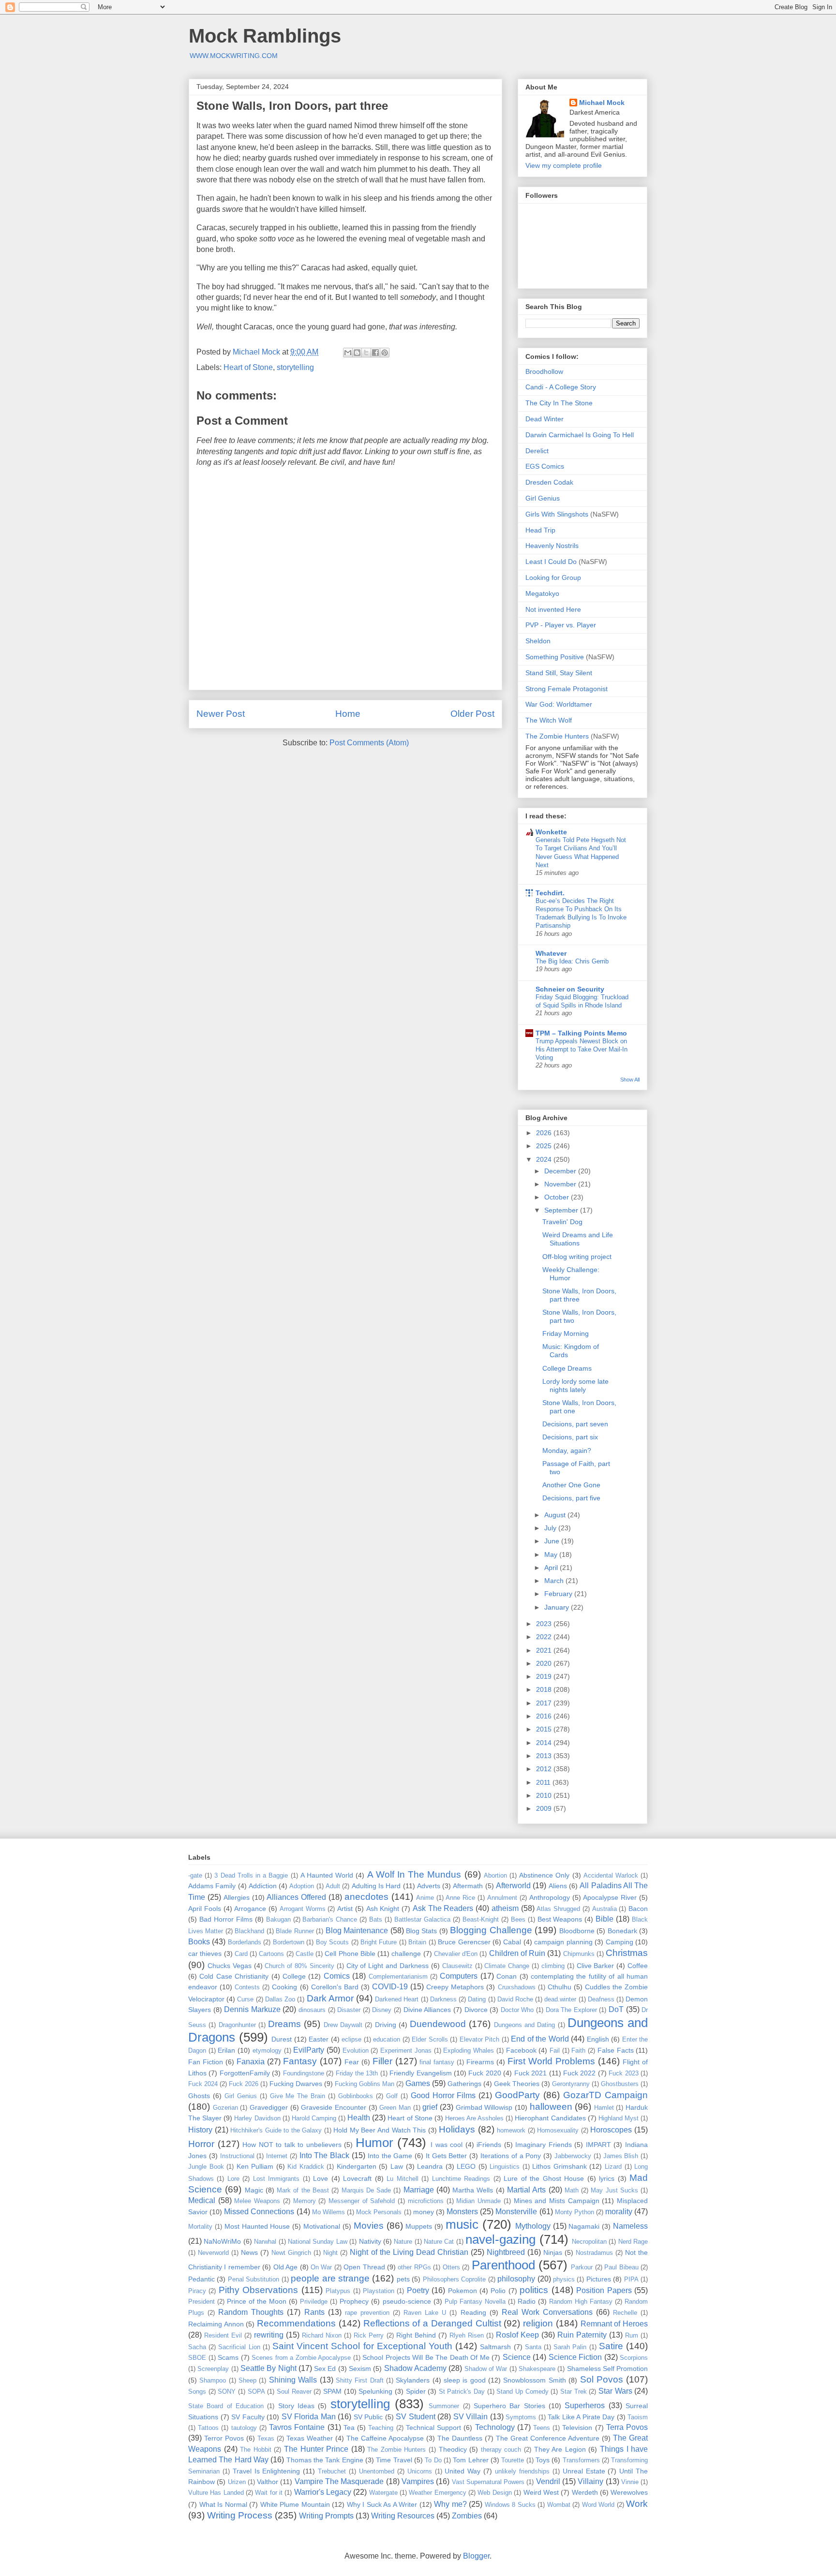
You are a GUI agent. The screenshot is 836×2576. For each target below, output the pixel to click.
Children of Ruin (517, 1953)
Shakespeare (537, 2369)
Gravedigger (269, 2107)
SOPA (256, 2391)
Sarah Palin (570, 2347)
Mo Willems (328, 2212)
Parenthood (503, 2265)
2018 (545, 1689)
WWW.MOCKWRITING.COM (234, 56)
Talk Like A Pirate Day (581, 2417)
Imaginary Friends (544, 2145)
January (558, 1607)
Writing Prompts (326, 2516)
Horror (201, 2144)
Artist (345, 1909)
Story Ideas (296, 2406)
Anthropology (550, 1897)
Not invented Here (553, 609)
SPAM (332, 2391)
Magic (254, 2190)
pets (403, 2279)
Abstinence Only (544, 1875)
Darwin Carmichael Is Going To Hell (580, 435)
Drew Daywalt (343, 2025)
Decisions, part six (570, 1437)
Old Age (285, 2267)
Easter (319, 2039)
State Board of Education (226, 2406)
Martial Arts (526, 2190)
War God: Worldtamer (559, 704)
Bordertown (289, 1942)
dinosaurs (312, 2010)
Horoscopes (611, 2130)
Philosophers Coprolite (454, 2279)
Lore (233, 2179)
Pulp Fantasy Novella (475, 2302)
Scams (228, 2357)
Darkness (443, 1999)
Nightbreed (506, 2252)
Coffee (638, 1966)
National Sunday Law (318, 2242)
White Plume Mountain (295, 2504)
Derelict (537, 451)
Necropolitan (589, 2242)
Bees (518, 1919)
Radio (527, 2301)
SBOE (197, 2358)
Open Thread (364, 2267)
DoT (616, 2009)
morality (619, 2212)
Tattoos (208, 2428)
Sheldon (538, 641)
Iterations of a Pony (511, 2156)
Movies (369, 2226)
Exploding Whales (469, 2050)
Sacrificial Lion (239, 2347)
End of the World (540, 2039)
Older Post (472, 714)
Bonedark (622, 1931)
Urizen (237, 2482)
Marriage (419, 2190)
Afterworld (513, 1886)
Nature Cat (439, 2242)
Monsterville (516, 2212)
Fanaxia (251, 2062)
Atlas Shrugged (558, 1909)
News (249, 2252)
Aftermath (468, 1886)
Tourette (513, 2460)
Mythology (533, 2226)
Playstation (379, 2291)
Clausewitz (457, 1966)
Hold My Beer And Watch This (380, 2130)
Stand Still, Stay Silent (559, 673)
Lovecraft (357, 2178)
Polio (498, 2291)
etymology (267, 2050)
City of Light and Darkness (388, 1966)
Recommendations (296, 2323)
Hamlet (604, 2108)
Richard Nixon (322, 2335)
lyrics (607, 2178)
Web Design (494, 2493)
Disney (382, 2010)
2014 (545, 1743)
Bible (605, 1919)
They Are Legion (560, 2449)
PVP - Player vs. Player (561, 625)
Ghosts (199, 2096)
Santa (533, 2347)
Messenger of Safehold (362, 2201)
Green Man (395, 2108)
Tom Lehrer (470, 2460)
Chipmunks (579, 1954)
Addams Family (212, 1886)
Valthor (268, 2482)
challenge (406, 1954)
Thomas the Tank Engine (325, 2460)
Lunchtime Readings (461, 2179)
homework (511, 2130)
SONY (227, 2391)
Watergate (383, 2493)
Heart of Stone (248, 367)
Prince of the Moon (257, 2301)
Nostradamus (594, 2253)
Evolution (356, 2050)
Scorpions (634, 2358)
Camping (620, 1942)
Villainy (590, 2481)
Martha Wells (473, 2190)
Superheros (585, 2406)
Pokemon (463, 2291)
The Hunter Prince (316, 2449)
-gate (195, 1875)
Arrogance (250, 1909)
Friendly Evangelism (420, 2073)
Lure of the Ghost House (544, 2178)
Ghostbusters (620, 2084)
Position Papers (604, 2290)
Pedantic (202, 2279)
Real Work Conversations (547, 2312)
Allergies (237, 1897)
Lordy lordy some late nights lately (575, 1385)
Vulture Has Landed (216, 2493)
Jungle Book (206, 2167)
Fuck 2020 (485, 2073)
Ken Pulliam (255, 2166)
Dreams (284, 2024)
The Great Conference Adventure (548, 2438)
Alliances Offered (296, 1897)
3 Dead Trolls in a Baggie (251, 1875)
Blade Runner (295, 1931)
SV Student (416, 2417)
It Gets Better (447, 2156)
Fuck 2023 (623, 2073)
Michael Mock (602, 103)
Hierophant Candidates (550, 2118)
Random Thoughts (251, 2312)
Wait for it (269, 2493)
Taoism (638, 2417)
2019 (545, 1676)
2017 (545, 1703)
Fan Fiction (206, 2062)
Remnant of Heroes (614, 2324)
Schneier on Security (570, 989)
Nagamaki (584, 2226)
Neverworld (213, 2253)
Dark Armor (330, 1998)
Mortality (200, 2227)
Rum (632, 2335)
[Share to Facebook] (375, 353)
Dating (477, 1999)
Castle (305, 1954)
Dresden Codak (549, 482)
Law (397, 2166)
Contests (247, 1987)
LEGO (466, 2166)
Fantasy (300, 2061)
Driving (386, 2025)
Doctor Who (517, 2010)
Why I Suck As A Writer (382, 2504)
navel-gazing (500, 2239)
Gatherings (464, 2084)
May (552, 1554)
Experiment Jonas (406, 2050)
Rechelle (625, 2313)
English (598, 2039)
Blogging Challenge (491, 1930)
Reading (473, 2312)
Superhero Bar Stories (509, 2406)
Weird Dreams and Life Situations (578, 1239)
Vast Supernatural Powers (488, 2482)
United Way (463, 2471)
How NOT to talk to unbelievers (292, 2145)
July (551, 1528)
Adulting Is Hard (376, 1886)
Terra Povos (627, 2427)
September (562, 1210)
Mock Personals (379, 2212)
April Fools (205, 1909)
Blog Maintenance (357, 1931)
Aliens (558, 1886)
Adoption (302, 1886)
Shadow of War (486, 2369)
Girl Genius (543, 498)
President (202, 2302)
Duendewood (438, 2024)
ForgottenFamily (245, 2073)
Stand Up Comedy (522, 2391)
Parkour (582, 2267)
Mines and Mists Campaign (557, 2201)
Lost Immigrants (276, 2179)
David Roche (515, 1999)
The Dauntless (460, 2438)
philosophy (516, 2279)
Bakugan (278, 1919)
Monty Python (575, 2212)
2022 (545, 1637)
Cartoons (271, 1954)
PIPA (631, 2279)
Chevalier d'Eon (456, 1954)
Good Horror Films (443, 2095)
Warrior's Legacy (323, 2492)
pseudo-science (407, 2301)
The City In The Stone (559, 403)
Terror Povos (224, 2438)
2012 (545, 1769)
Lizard (613, 2167)
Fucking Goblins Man (365, 2084)
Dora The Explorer (571, 2010)
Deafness (601, 1999)
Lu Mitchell (402, 2179)
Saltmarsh (495, 2347)
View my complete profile (564, 165)
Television (577, 2428)
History (200, 2130)
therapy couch (501, 2450)
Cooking (284, 1987)
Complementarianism (398, 1976)
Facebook (521, 2050)
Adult (333, 1886)
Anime (425, 1898)
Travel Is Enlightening (267, 2471)
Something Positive (555, 657)
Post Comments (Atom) (369, 743)
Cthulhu (560, 1987)
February (559, 1594)
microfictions (426, 2201)
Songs (197, 2391)
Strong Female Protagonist (567, 689)
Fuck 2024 (203, 2084)
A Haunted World (327, 1875)
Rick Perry (369, 2335)
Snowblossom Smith (534, 2380)
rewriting (269, 2335)
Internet (277, 2156)
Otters (451, 2267)
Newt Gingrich (291, 2253)
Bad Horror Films (226, 1919)
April (552, 1568)
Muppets (419, 2226)
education (387, 2039)
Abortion (495, 1875)
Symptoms (521, 2417)
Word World (598, 2505)
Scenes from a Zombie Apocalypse (301, 2358)
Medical (202, 2200)
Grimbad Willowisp (484, 2107)
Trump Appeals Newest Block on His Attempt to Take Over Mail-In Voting (582, 1050)
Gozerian (225, 2108)
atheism (505, 1908)
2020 (545, 1663)
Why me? (450, 2504)
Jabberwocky (573, 2156)
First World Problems (551, 2061)
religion (538, 2323)
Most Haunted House (257, 2226)
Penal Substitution (254, 2279)
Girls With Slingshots (557, 514)
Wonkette (551, 832)
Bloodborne (577, 1931)
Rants (314, 2312)
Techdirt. (550, 893)
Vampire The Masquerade (339, 2481)
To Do (433, 2460)
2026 (545, 1133)
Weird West (541, 2492)
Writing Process (240, 2515)
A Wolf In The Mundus (414, 1874)
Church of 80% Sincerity (299, 1966)
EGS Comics (545, 466)
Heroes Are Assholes (474, 2118)
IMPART (598, 2145)
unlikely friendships (522, 2471)
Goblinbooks (356, 2096)
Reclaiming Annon (216, 2324)
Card (241, 1954)
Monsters (462, 2212)
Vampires (418, 2481)
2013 (545, 1756)
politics (534, 2290)
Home (348, 714)
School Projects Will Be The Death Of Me (426, 2357)
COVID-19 (390, 1987)
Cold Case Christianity (234, 1976)
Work (637, 2504)
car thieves (205, 1954)
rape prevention (367, 2313)
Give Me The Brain (298, 2096)
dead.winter (560, 1999)
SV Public (368, 2417)
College (294, 1976)
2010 (545, 1795)
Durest (282, 2039)
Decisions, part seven (575, 1424)
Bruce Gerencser (464, 1942)
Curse (245, 1999)
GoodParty (517, 2095)
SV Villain (471, 2417)
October (558, 1197)
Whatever (551, 953)
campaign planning (563, 1942)
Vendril (548, 2481)
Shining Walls (293, 2380)
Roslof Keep (517, 2335)
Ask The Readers (443, 1908)
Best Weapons (560, 1919)
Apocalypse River (610, 1897)
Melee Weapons (257, 2201)
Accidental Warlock (611, 1875)
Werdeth (585, 2492)
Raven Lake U (425, 2313)
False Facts (616, 2050)
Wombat (559, 2505)
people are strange (330, 2278)
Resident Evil (223, 2335)
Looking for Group (553, 577)
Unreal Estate (584, 2471)
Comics (337, 1976)
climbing (553, 1966)
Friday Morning (566, 1333)
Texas (266, 2438)
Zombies (467, 2516)
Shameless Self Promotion (608, 2369)
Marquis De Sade (366, 2190)
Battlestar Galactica (422, 1919)
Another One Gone (571, 1485)
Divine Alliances (427, 2010)
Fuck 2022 (579, 2073)
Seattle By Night (269, 2368)
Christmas (627, 1953)
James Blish (621, 2156)
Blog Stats (421, 1931)
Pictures (599, 2279)
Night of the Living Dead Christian (409, 2252)
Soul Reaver (294, 2391)
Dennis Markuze (252, 2009)
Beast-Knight (481, 1919)
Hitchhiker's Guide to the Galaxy (276, 2130)
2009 (545, 1808)
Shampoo (213, 2380)
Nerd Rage (633, 2242)
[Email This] (348, 353)
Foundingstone (304, 2073)
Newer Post (221, 714)
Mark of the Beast (303, 2190)
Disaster (349, 2010)
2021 (545, 1650)
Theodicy (453, 2449)
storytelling (295, 367)
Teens (542, 2428)
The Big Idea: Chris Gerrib (572, 961)
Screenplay (213, 2369)
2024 (545, 1159)
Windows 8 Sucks (510, 2505)
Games (418, 2083)
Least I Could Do (551, 562)
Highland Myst (619, 2118)
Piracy (197, 2291)
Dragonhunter (237, 2025)
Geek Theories (517, 2084)
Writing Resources (403, 2516)
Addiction (263, 1886)
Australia (605, 1909)
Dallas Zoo (280, 1999)
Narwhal (265, 2242)
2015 (545, 1729)
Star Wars (615, 2391)
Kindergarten (357, 2166)
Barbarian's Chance (330, 1919)
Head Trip (540, 530)
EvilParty (309, 2050)
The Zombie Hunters (557, 736)
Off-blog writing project (577, 1257)
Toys (543, 2460)
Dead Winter (545, 419)
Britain (417, 1942)
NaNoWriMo (222, 2241)
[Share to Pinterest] (385, 353)
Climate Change (507, 1966)
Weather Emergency (437, 2493)
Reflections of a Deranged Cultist (432, 2323)
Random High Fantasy (581, 2302)
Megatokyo (542, 593)
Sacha (197, 2347)
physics (564, 2279)
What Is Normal (223, 2504)
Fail (555, 2050)
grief (430, 2107)
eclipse (351, 2039)
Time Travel (394, 2460)
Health (359, 2118)
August (556, 1515)
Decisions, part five (571, 1498)
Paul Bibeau (621, 2267)
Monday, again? (567, 1451)
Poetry (418, 2290)
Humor (374, 2143)
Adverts (429, 1886)
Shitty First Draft (360, 2380)
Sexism (360, 2369)
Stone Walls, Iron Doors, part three (579, 1295)
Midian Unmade (478, 2201)
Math (572, 2190)
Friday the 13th (357, 2073)
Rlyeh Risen (467, 2335)
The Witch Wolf (549, 720)
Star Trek (574, 2391)
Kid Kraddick (306, 2167)
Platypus (338, 2291)
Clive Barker (596, 1966)
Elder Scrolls (430, 2039)
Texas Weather (310, 2438)
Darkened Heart (397, 1999)
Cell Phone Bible (350, 1954)
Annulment (502, 1898)
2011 (544, 1782)
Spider (416, 2391)
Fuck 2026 (244, 2084)
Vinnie (630, 2482)
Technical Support (433, 2428)
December (561, 1171)
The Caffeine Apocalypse (385, 2438)
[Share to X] (366, 353)
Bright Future (379, 1942)
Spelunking (375, 2391)
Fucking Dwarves (296, 2084)
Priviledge (314, 2302)
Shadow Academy (415, 2368)
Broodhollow (544, 371)
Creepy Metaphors (455, 1987)
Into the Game (390, 2156)
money (424, 2212)
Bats (376, 1919)
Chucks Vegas (230, 1966)
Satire (611, 2346)
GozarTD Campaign (605, 2095)
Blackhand (249, 1931)
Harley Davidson (257, 2118)
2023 (545, 1624)
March (555, 1581)
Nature (403, 2242)
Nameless (630, 2226)
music (462, 2224)
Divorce (476, 2010)
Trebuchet (332, 2471)
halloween (551, 2107)
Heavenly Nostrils (552, 546)
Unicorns (420, 2471)
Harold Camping (314, 2118)
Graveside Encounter (334, 2107)
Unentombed (377, 2471)
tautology (244, 2428)
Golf (392, 2096)
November (561, 1184)
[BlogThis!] (357, 353)
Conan (507, 1976)
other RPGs (414, 2267)
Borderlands (245, 1942)
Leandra (430, 2166)
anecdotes (366, 1897)
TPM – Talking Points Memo (581, 1033)
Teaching (381, 2428)
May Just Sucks (614, 2190)
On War (321, 2267)
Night (330, 2253)
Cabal (512, 1942)
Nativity (370, 2241)
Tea (349, 2428)
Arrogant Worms (303, 1909)
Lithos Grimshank (560, 2166)
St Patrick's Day (462, 2391)
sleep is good (465, 2380)
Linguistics (505, 2167)
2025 (545, 1146)
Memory (305, 2201)
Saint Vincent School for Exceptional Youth (362, 2346)
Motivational (322, 2226)
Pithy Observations (258, 2290)
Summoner (444, 2406)
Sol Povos (602, 2379)
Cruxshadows (517, 1987)
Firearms (480, 2062)
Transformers (581, 2460)
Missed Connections (259, 2212)
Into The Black (325, 2155)
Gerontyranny (571, 2084)
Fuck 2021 (530, 2073)
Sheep (247, 2380)
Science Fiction (575, 2357)
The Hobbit (256, 2450)
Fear (352, 2062)
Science (517, 2357)
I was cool (447, 2145)
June (553, 1541)
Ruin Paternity (582, 2335)
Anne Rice (460, 1898)
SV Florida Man (309, 2417)
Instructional (237, 2156)
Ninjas (553, 2252)
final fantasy (437, 2062)
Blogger (476, 2556)
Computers (459, 1976)
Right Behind (416, 2335)
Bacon (638, 1909)
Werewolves (629, 2492)
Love (321, 2178)
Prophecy (354, 2301)
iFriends (489, 2145)
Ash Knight (383, 1909)
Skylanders (413, 2380)
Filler (382, 2061)
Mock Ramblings (265, 36)
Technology (495, 2427)
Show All (630, 1080)
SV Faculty (248, 2417)
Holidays (457, 2129)
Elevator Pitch (480, 2039)
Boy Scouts (332, 1942)
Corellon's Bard (335, 1987)
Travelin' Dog (562, 1222)
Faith (578, 2050)
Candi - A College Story (561, 387)
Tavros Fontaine (297, 2427)
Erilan (226, 2050)
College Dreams (567, 1368)
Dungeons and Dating (525, 2025)
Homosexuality (558, 2130)
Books (199, 1942)
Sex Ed (325, 2369)
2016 (545, 1716)
